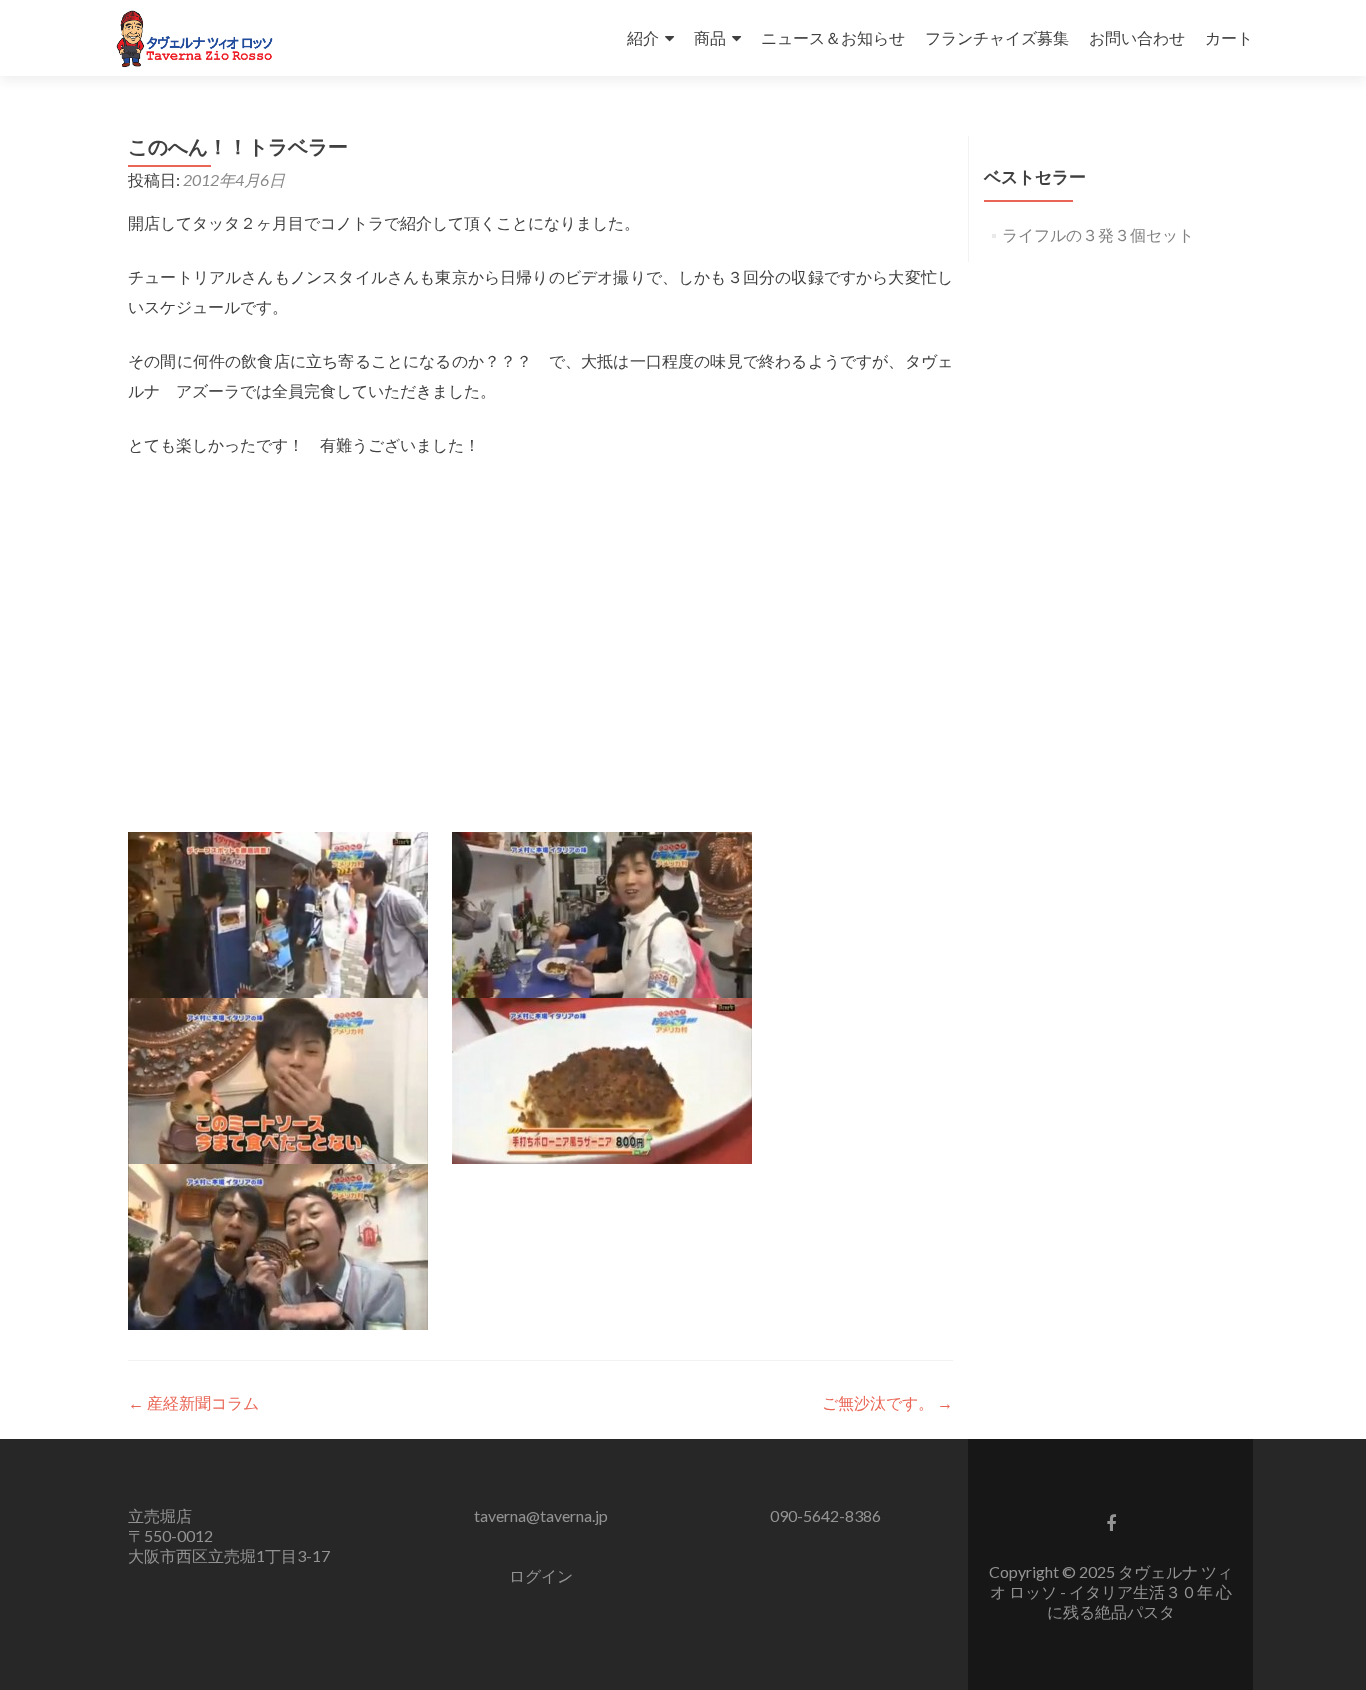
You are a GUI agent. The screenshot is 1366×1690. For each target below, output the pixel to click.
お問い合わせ (1137, 37)
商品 (710, 37)
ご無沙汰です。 (887, 1402)
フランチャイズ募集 (997, 37)
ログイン (541, 1575)
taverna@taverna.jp (541, 1515)
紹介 (643, 37)
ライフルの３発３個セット (1098, 234)
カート (1229, 37)
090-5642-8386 (825, 1515)
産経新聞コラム (193, 1402)
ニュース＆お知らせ (833, 37)
